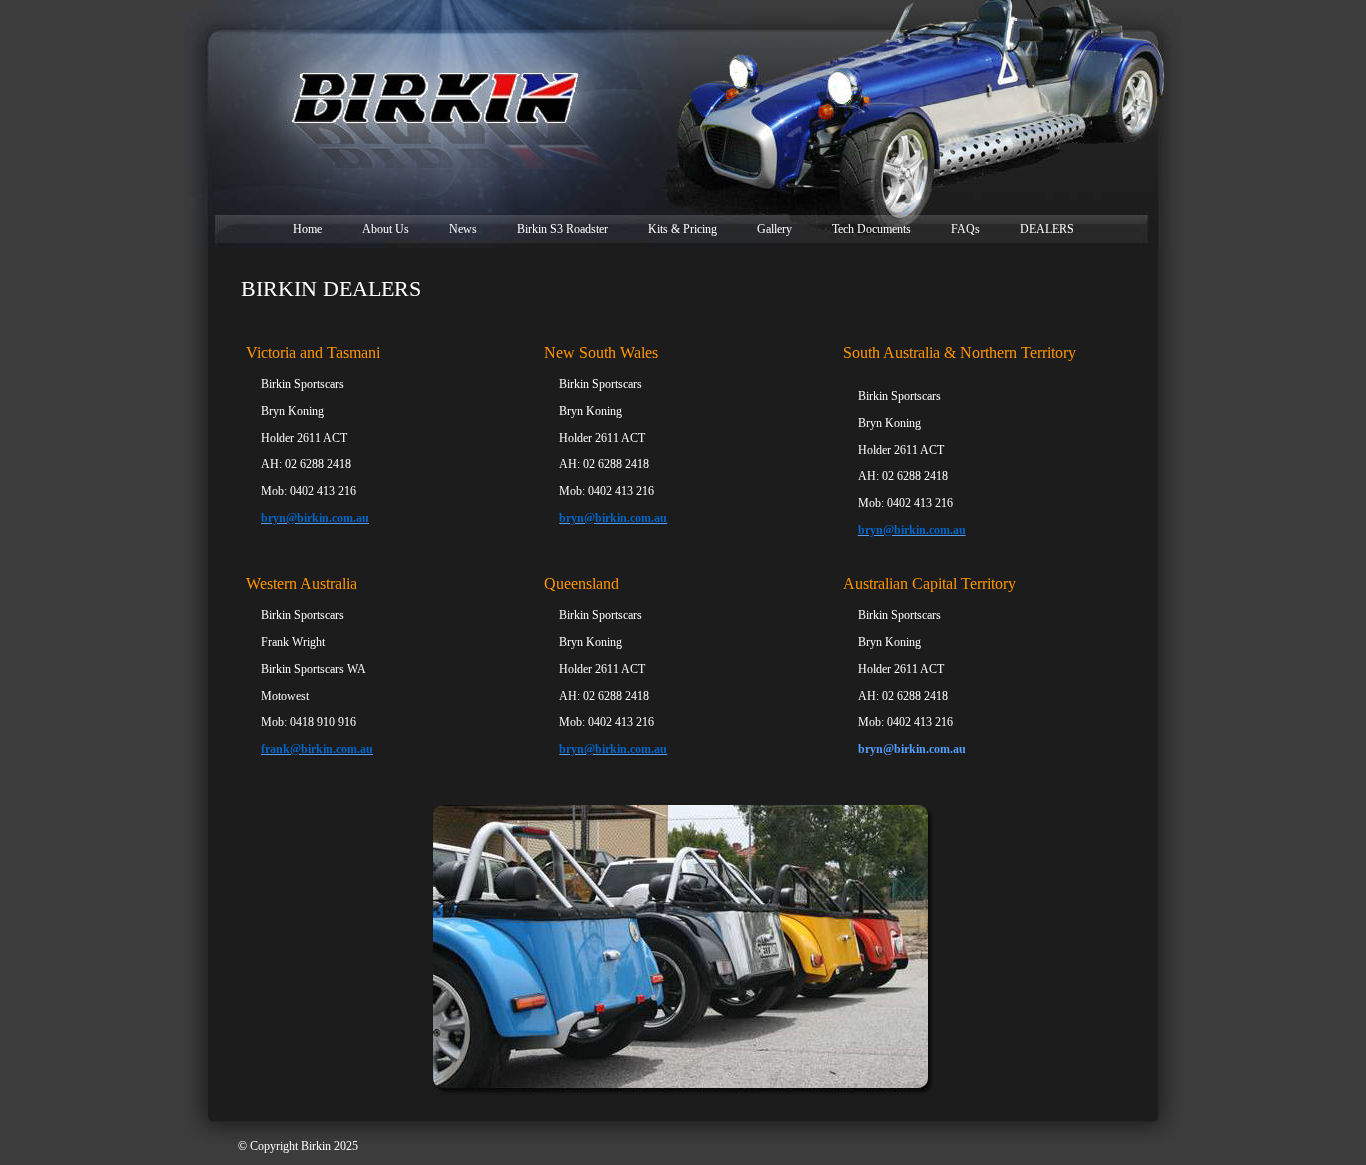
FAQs (965, 229)
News (463, 229)
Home (307, 229)
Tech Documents (871, 229)
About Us (385, 229)
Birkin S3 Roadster (562, 229)
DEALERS (1047, 229)
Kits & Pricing (682, 229)
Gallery (774, 229)
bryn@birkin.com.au (912, 749)
